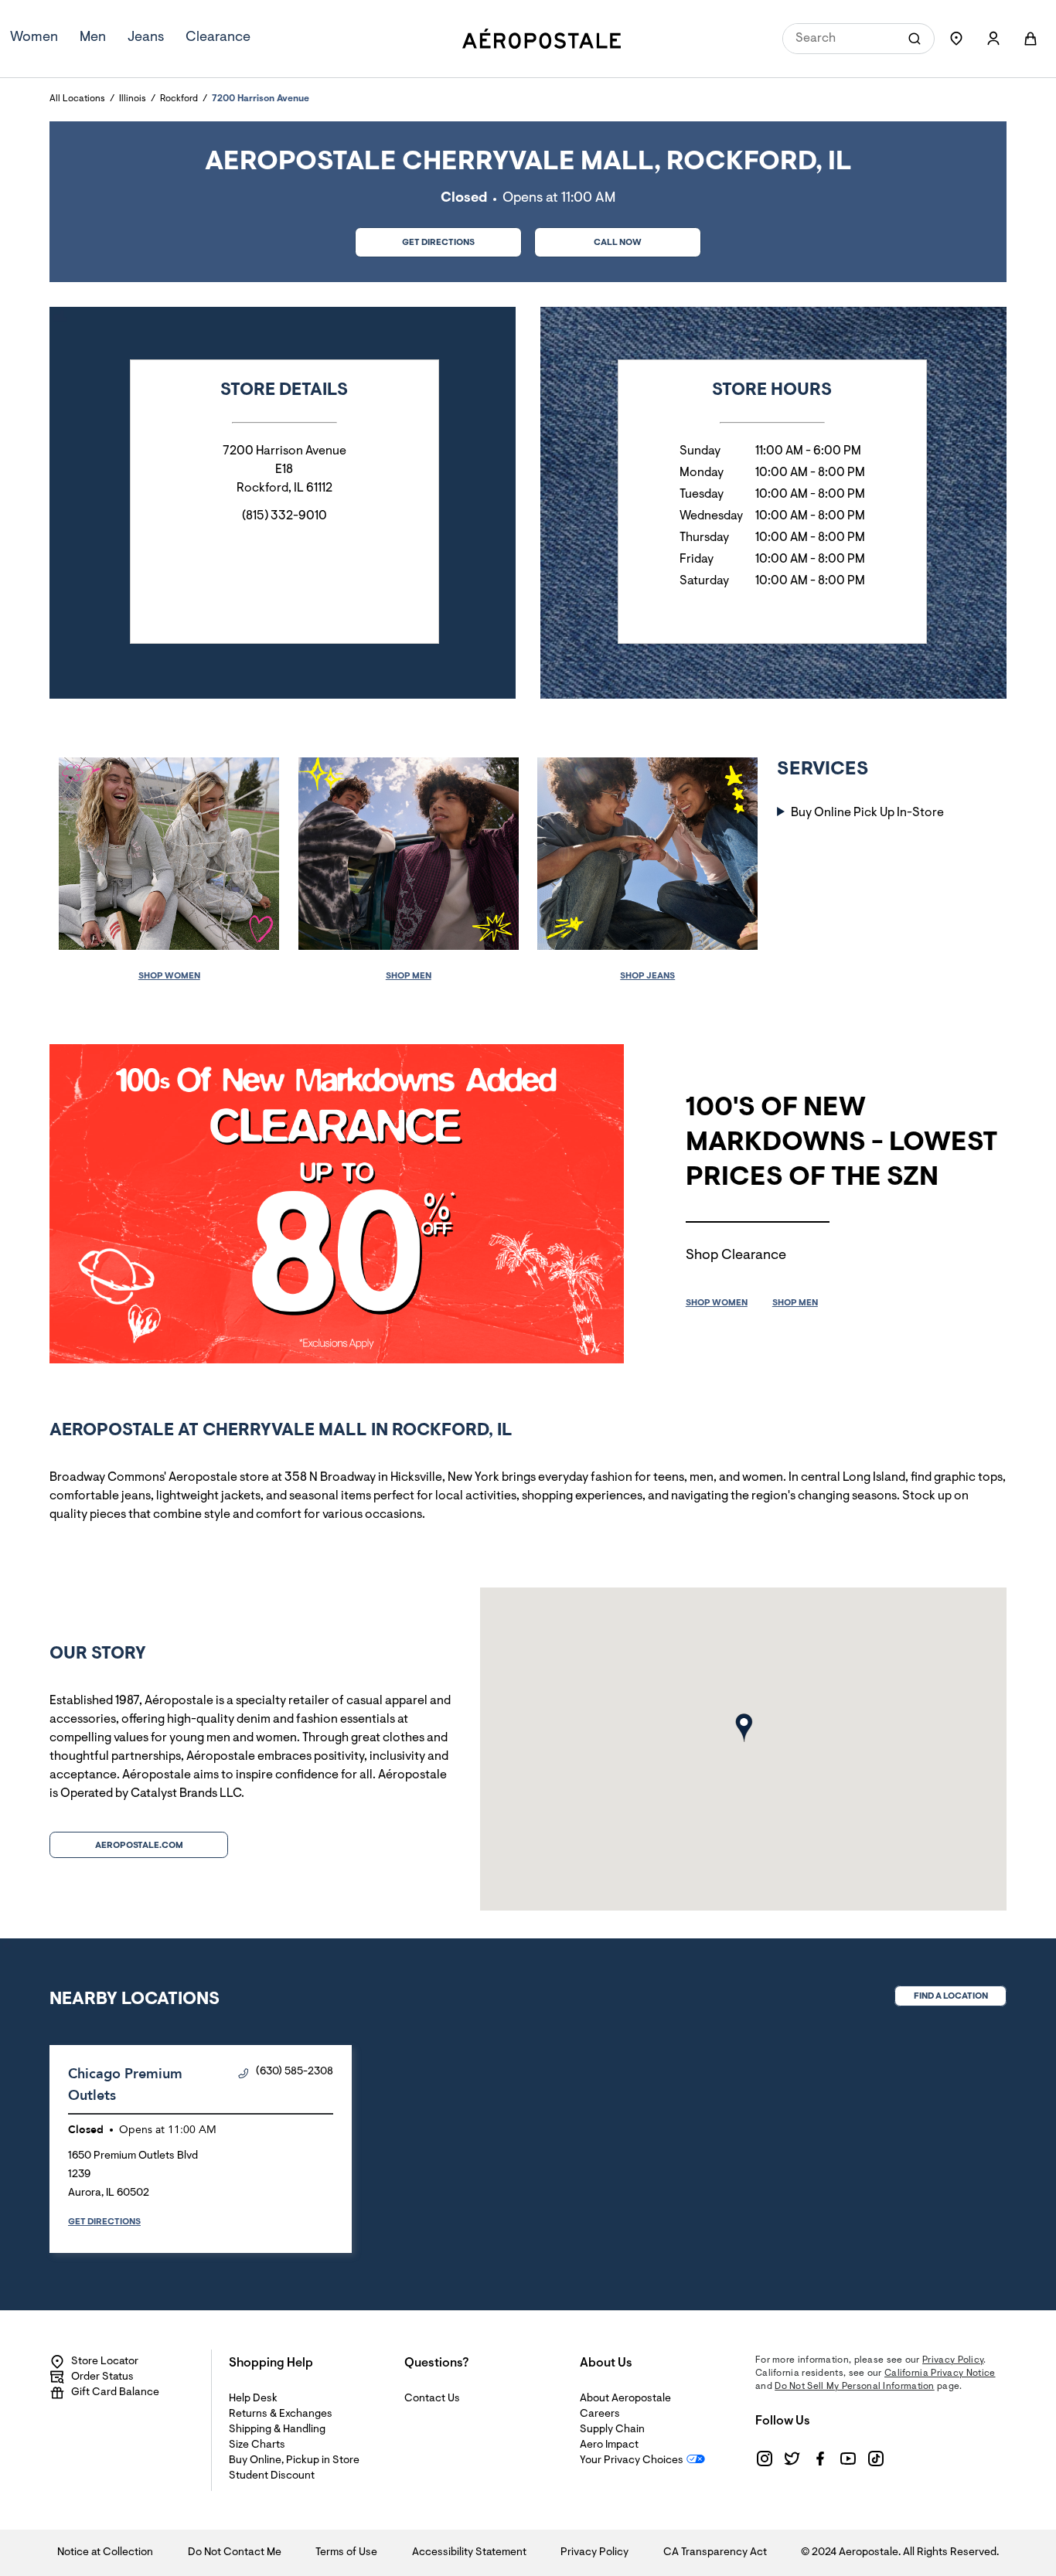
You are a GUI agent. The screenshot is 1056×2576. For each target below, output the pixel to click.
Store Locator (105, 2362)
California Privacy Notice (940, 2374)
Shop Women (169, 976)
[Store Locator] (956, 39)
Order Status (102, 2377)
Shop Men (409, 976)
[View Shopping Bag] (1030, 39)
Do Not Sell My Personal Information (855, 2387)
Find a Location (951, 1996)
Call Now (618, 243)
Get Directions (415, 238)
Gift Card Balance (115, 2393)
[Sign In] (993, 39)
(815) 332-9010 (284, 516)
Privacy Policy (953, 2360)
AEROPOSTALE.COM (139, 1846)
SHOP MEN (795, 1303)
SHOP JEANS (647, 976)
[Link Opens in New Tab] (765, 2459)
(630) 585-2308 (295, 2072)
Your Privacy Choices (632, 2461)
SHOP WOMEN (717, 1303)
